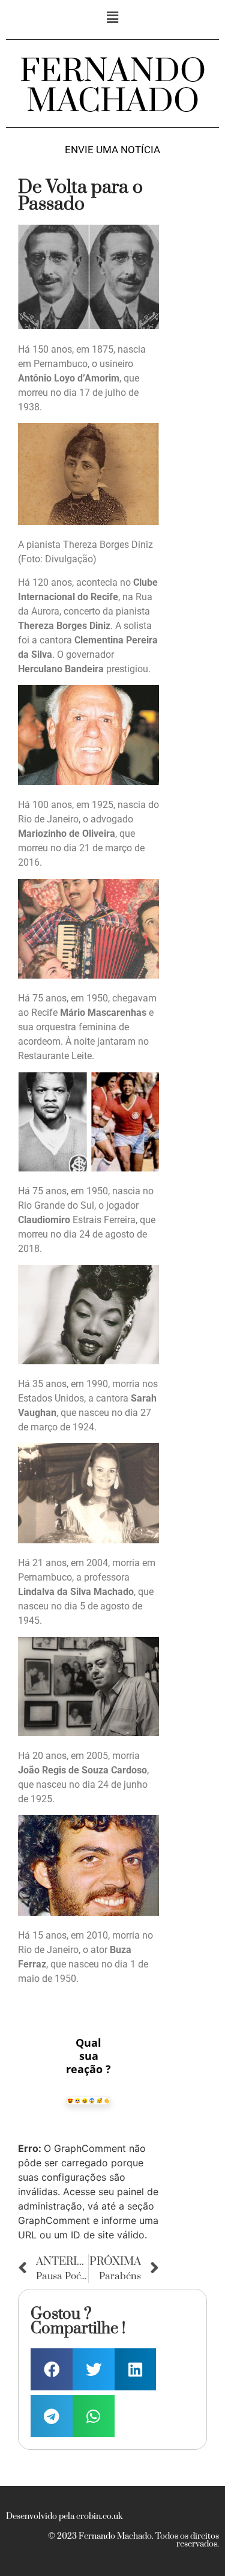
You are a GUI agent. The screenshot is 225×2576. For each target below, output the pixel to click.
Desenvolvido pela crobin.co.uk (64, 2517)
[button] (112, 17)
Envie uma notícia (112, 150)
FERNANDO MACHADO (113, 87)
